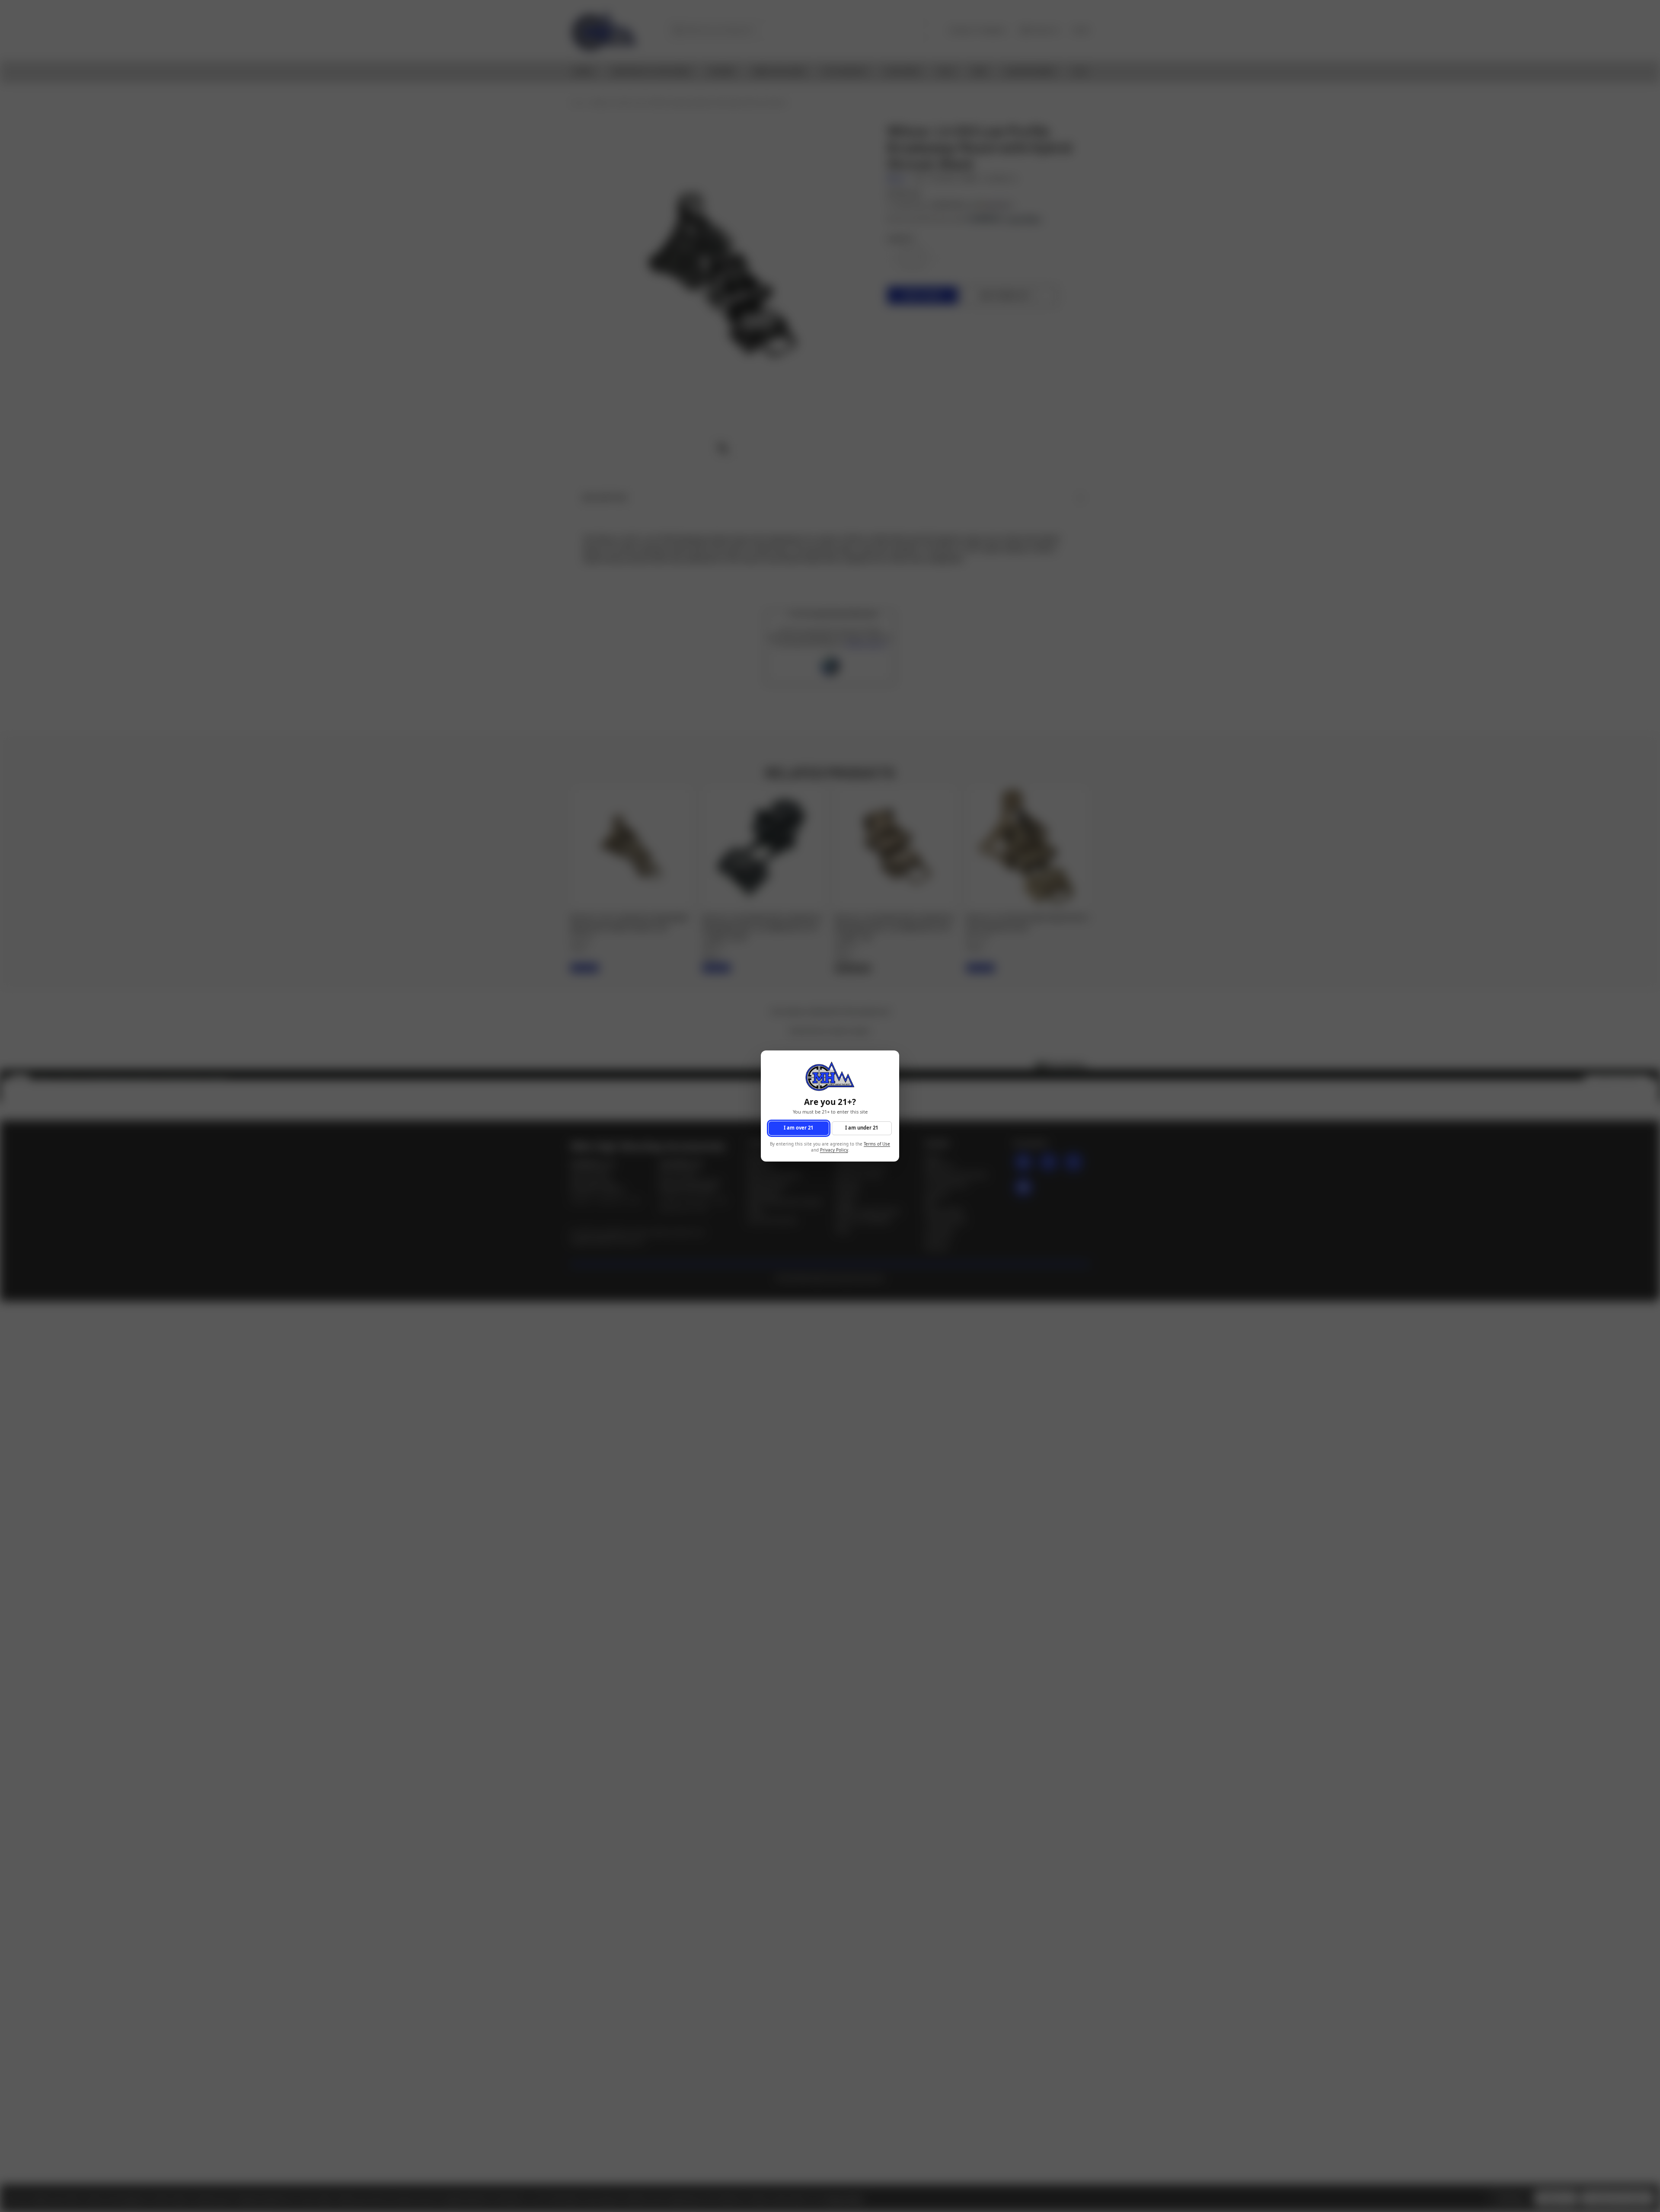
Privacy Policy (834, 1151)
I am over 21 (798, 1128)
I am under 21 (862, 1128)
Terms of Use (877, 1144)
